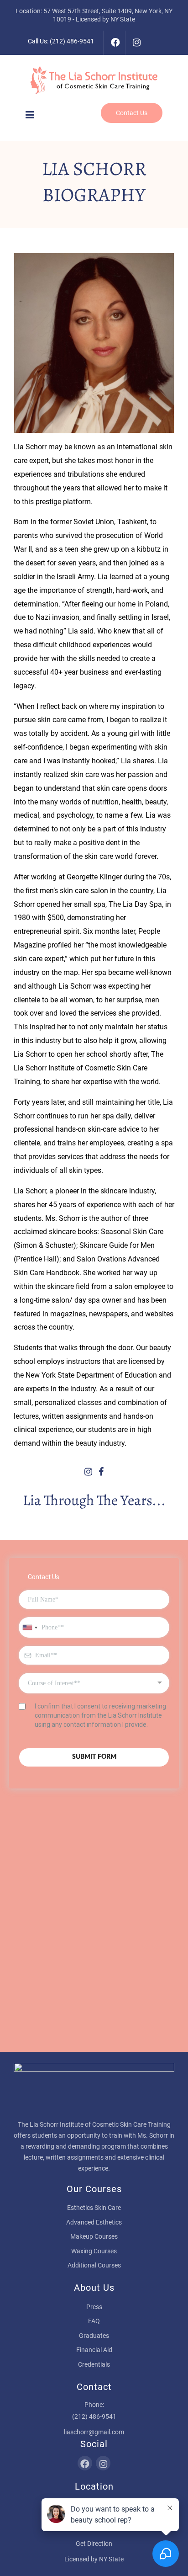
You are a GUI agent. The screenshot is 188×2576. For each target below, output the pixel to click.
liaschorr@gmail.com (94, 2432)
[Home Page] (94, 2090)
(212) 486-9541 (72, 41)
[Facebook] (114, 43)
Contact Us (132, 113)
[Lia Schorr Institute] (94, 80)
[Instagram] (136, 43)
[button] (30, 115)
